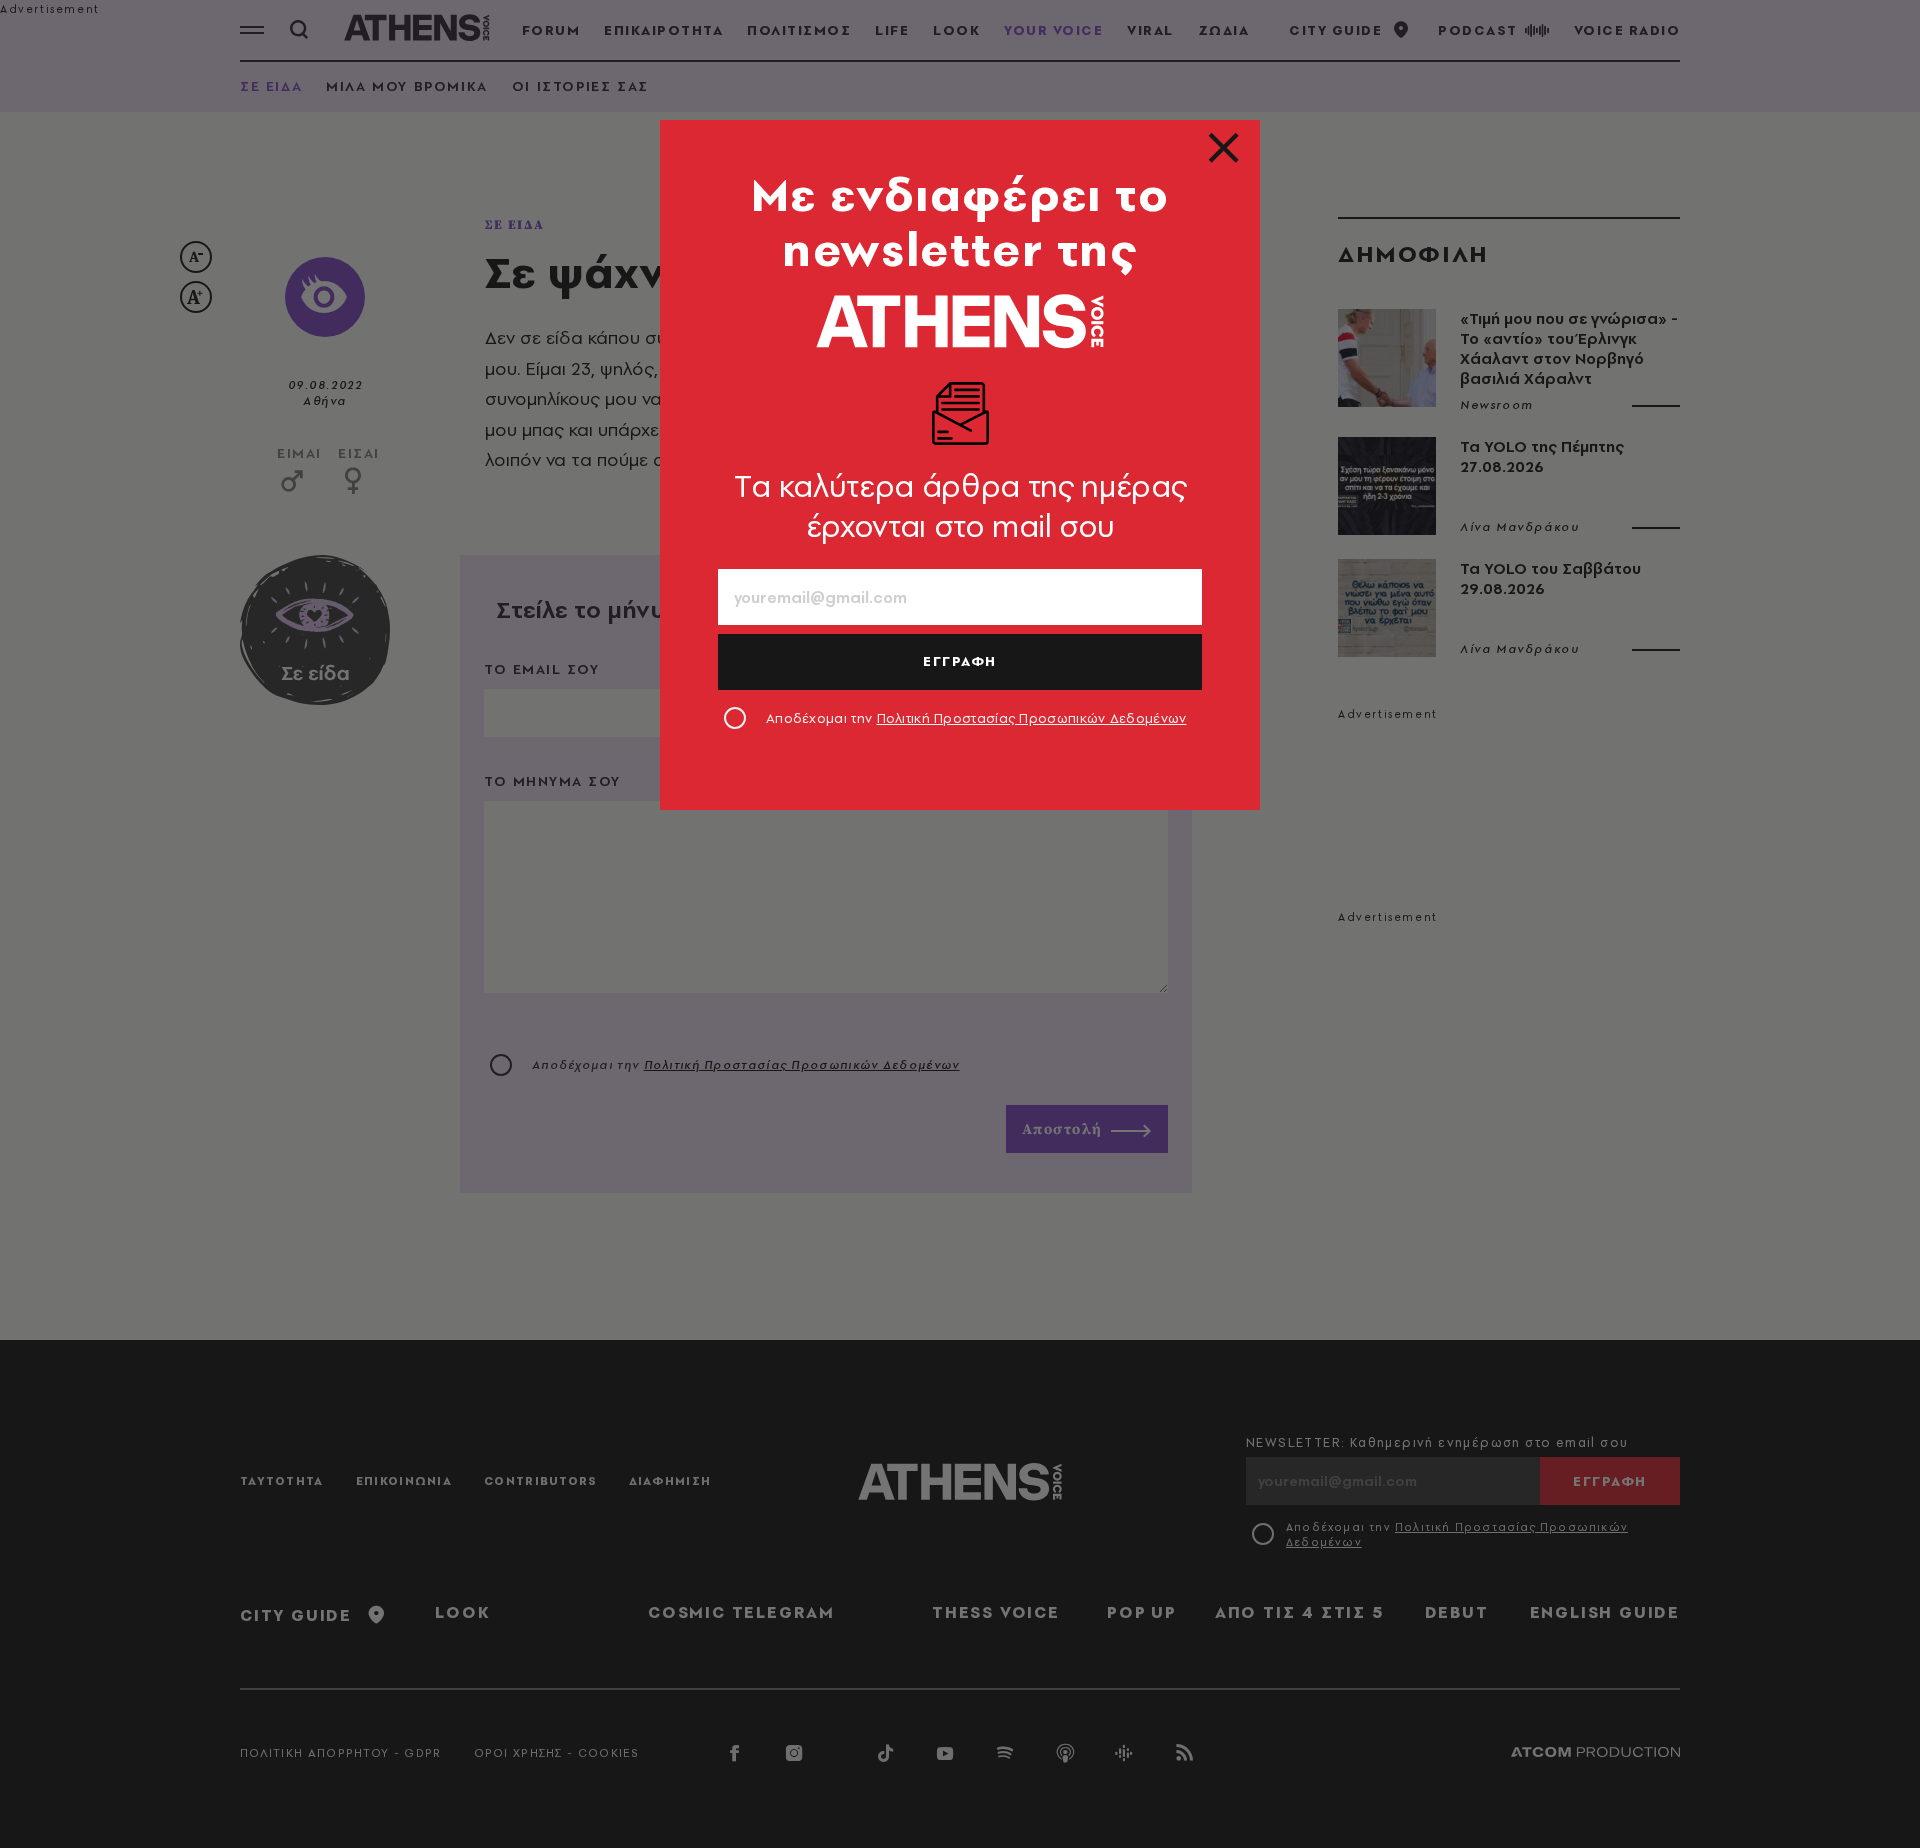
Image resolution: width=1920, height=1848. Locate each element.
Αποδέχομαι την (976, 718)
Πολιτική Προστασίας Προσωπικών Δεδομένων (1032, 718)
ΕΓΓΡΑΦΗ (960, 661)
